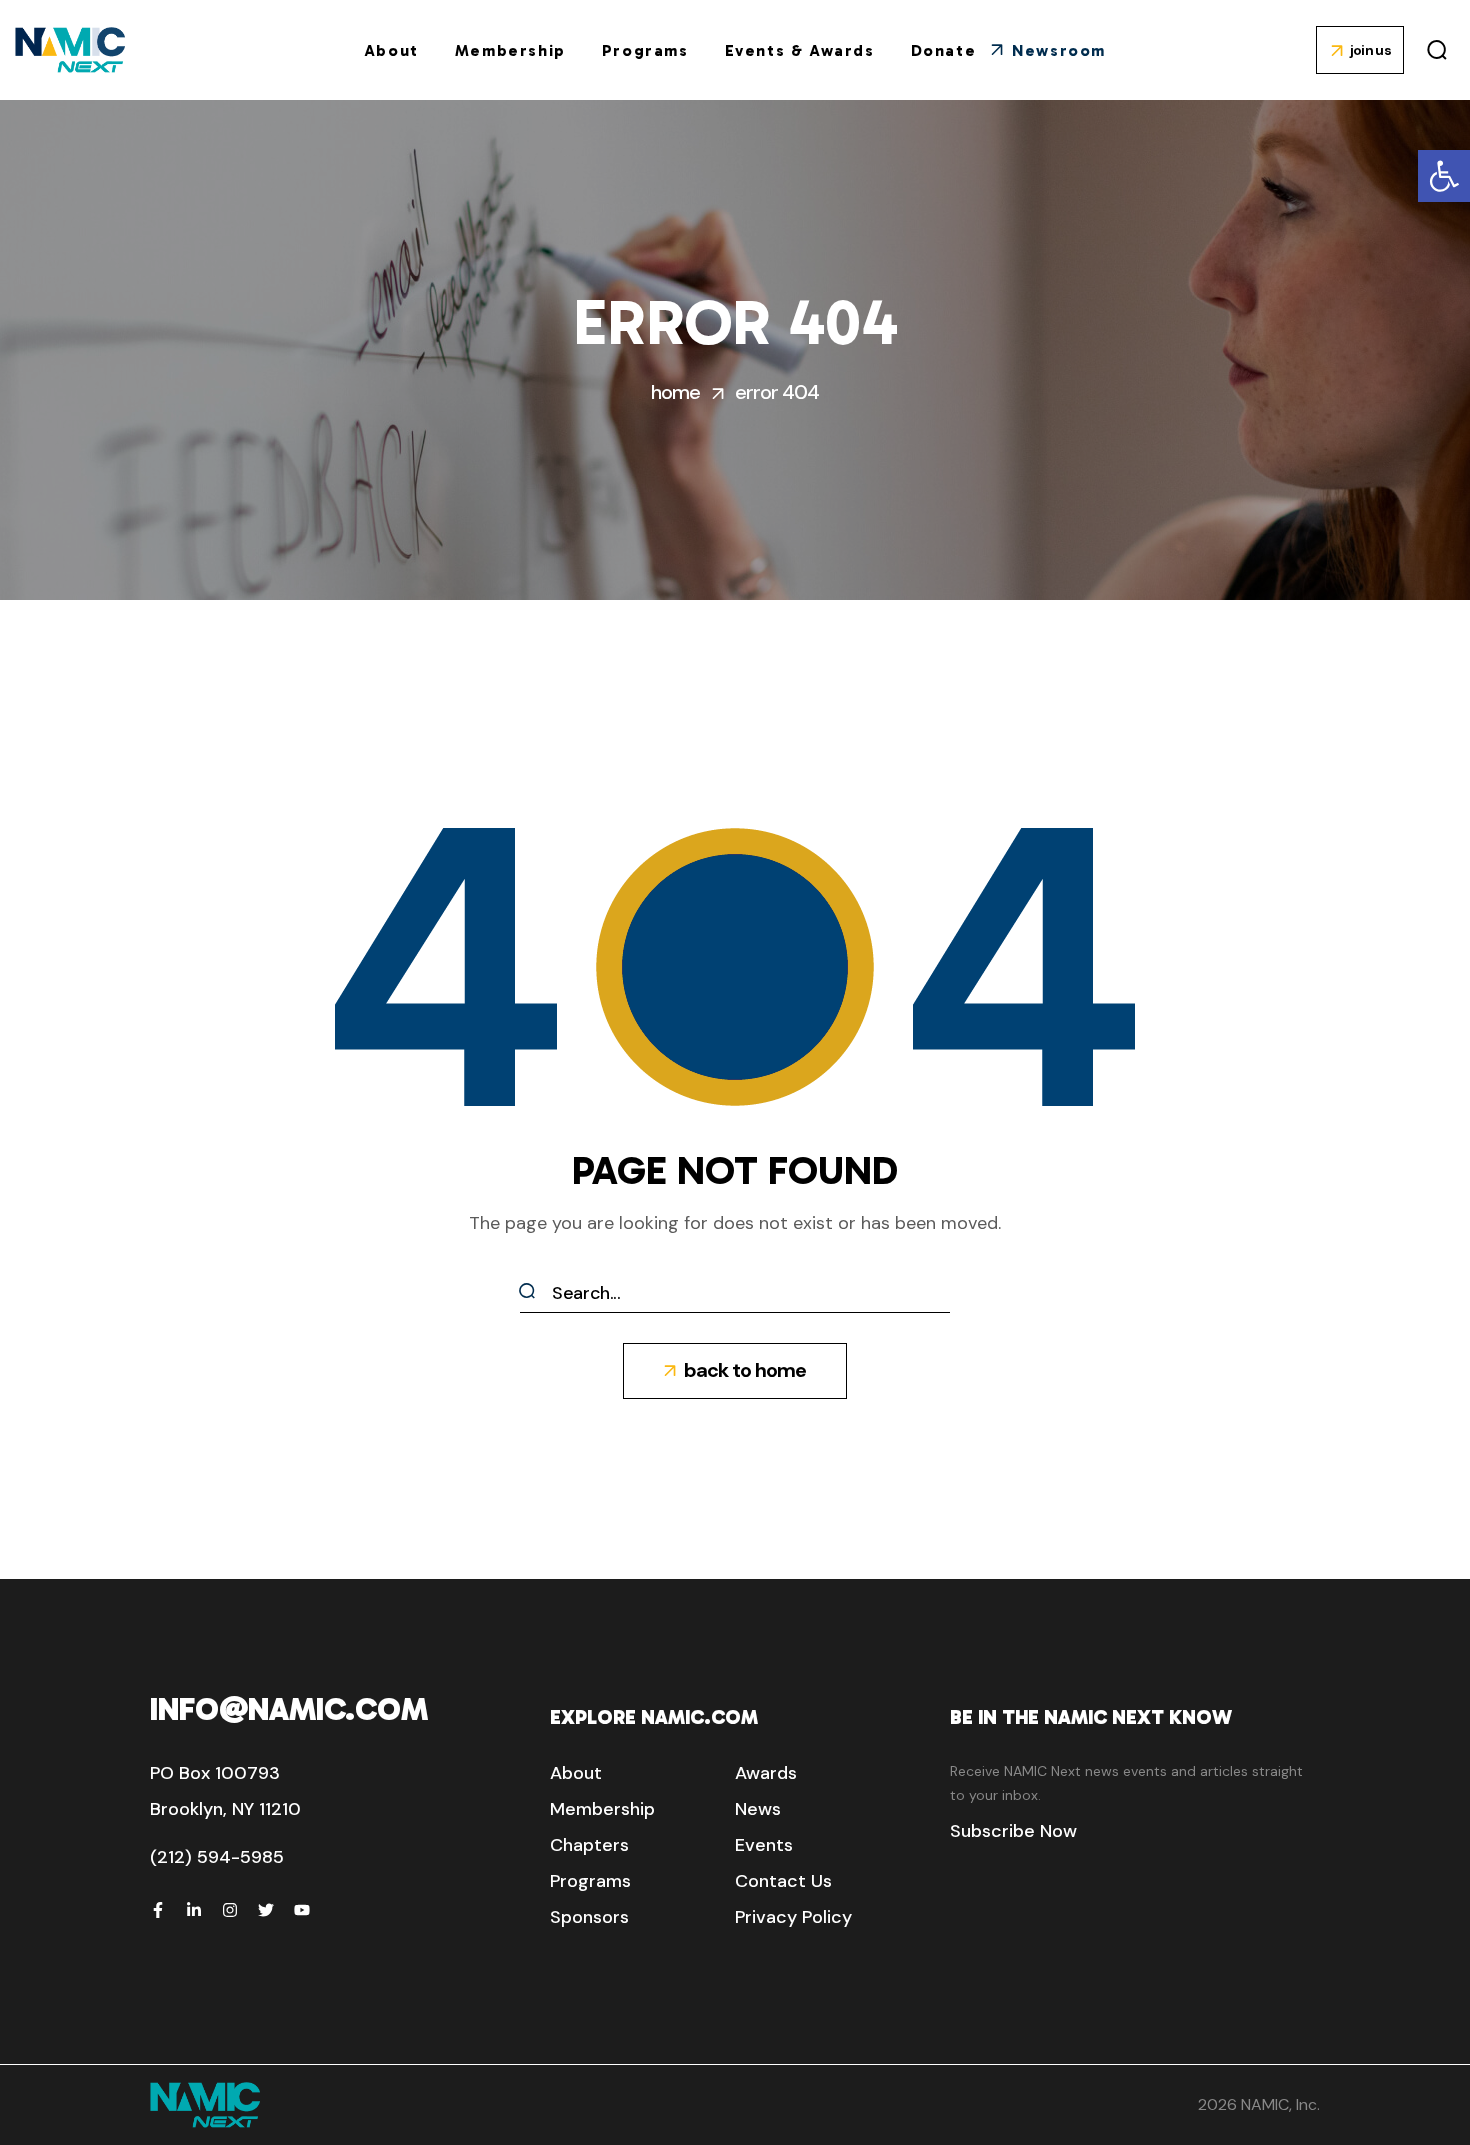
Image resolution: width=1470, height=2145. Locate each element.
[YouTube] (302, 1910)
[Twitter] (266, 1910)
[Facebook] (158, 1910)
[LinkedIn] (194, 1910)
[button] (1444, 176)
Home (675, 392)
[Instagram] (230, 1910)
